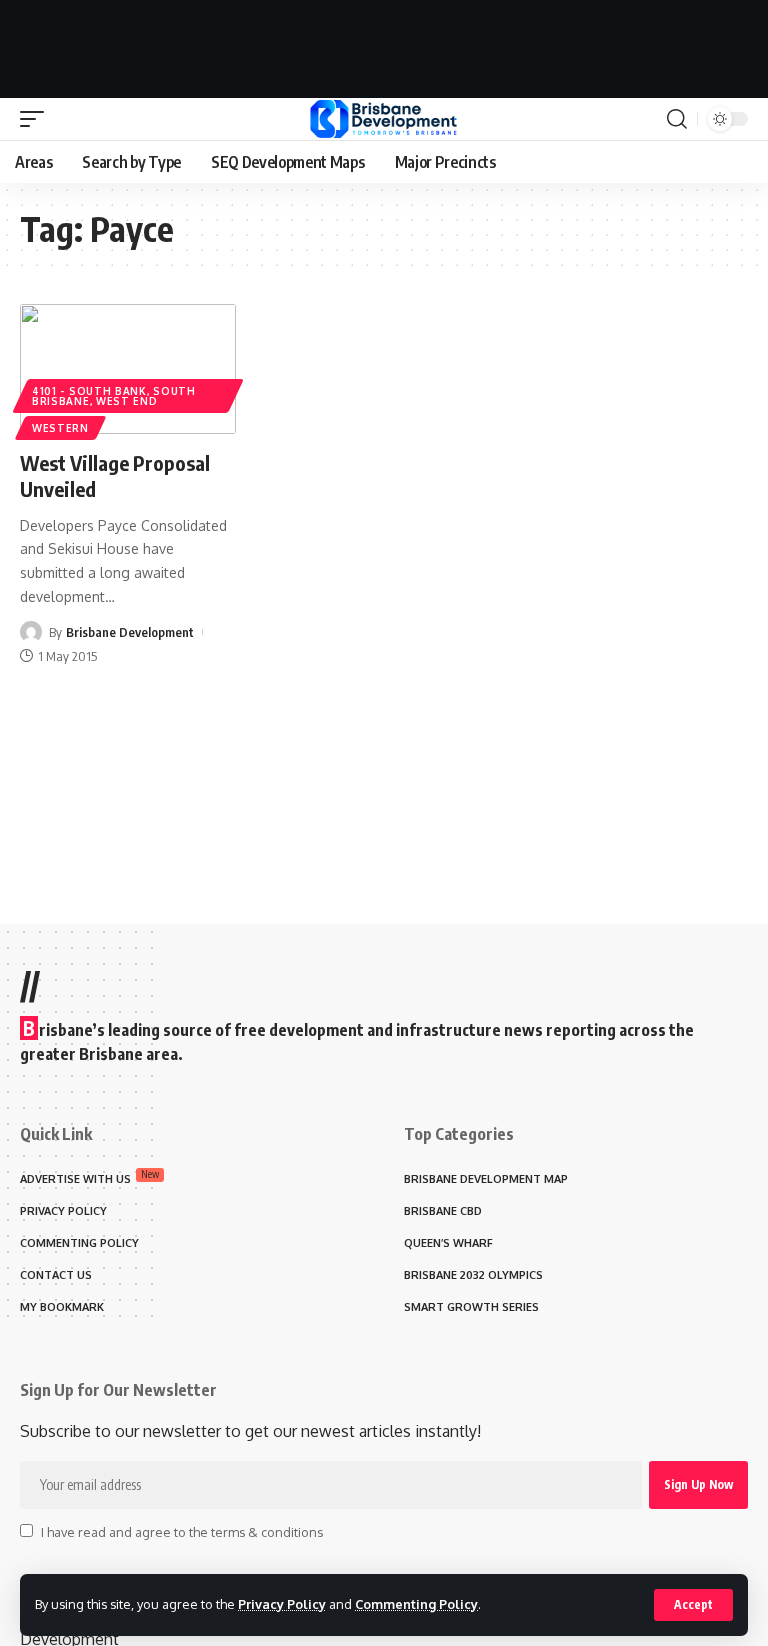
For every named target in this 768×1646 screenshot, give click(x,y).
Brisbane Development (130, 632)
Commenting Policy (416, 1604)
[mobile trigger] (37, 119)
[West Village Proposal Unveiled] (128, 369)
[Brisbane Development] (383, 119)
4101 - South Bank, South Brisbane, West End (114, 396)
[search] (677, 119)
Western (60, 428)
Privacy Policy (282, 1604)
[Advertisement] (384, 45)
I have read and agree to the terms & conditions (182, 1532)
